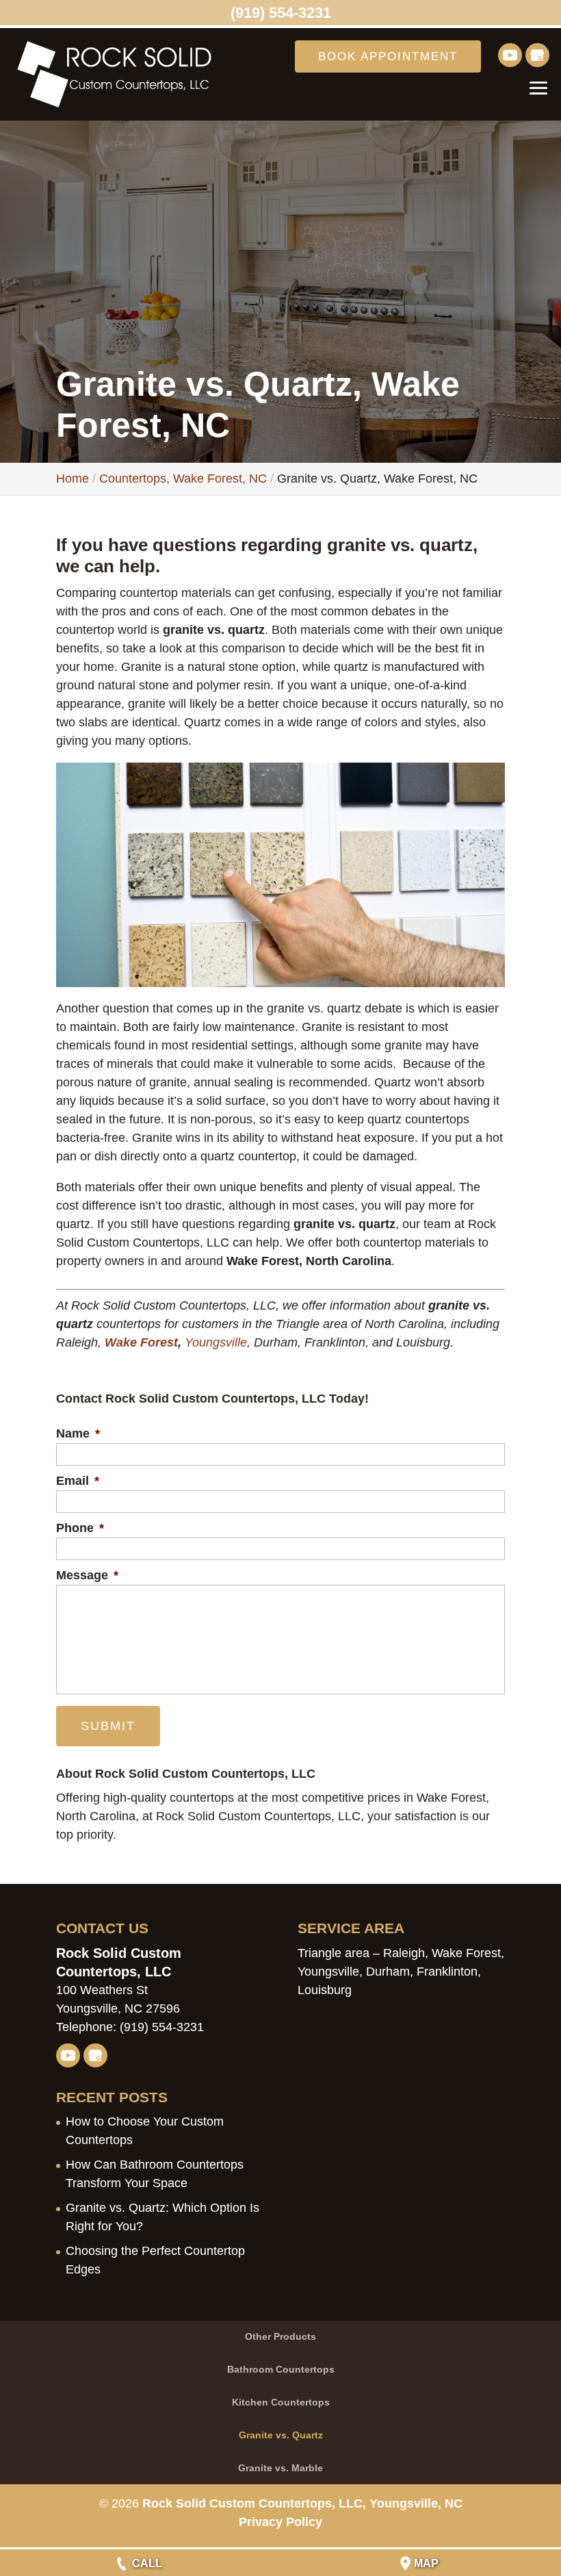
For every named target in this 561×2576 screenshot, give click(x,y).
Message (87, 1575)
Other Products (280, 2336)
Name (78, 1433)
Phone (80, 1528)
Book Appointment (388, 56)
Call (147, 2563)
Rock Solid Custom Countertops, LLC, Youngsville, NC (302, 2503)
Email (78, 1481)
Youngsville (216, 1342)
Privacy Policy (280, 2522)
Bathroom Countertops (281, 2369)
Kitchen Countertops (281, 2402)
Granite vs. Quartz (281, 2435)
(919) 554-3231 (281, 13)
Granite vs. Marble (280, 2468)
